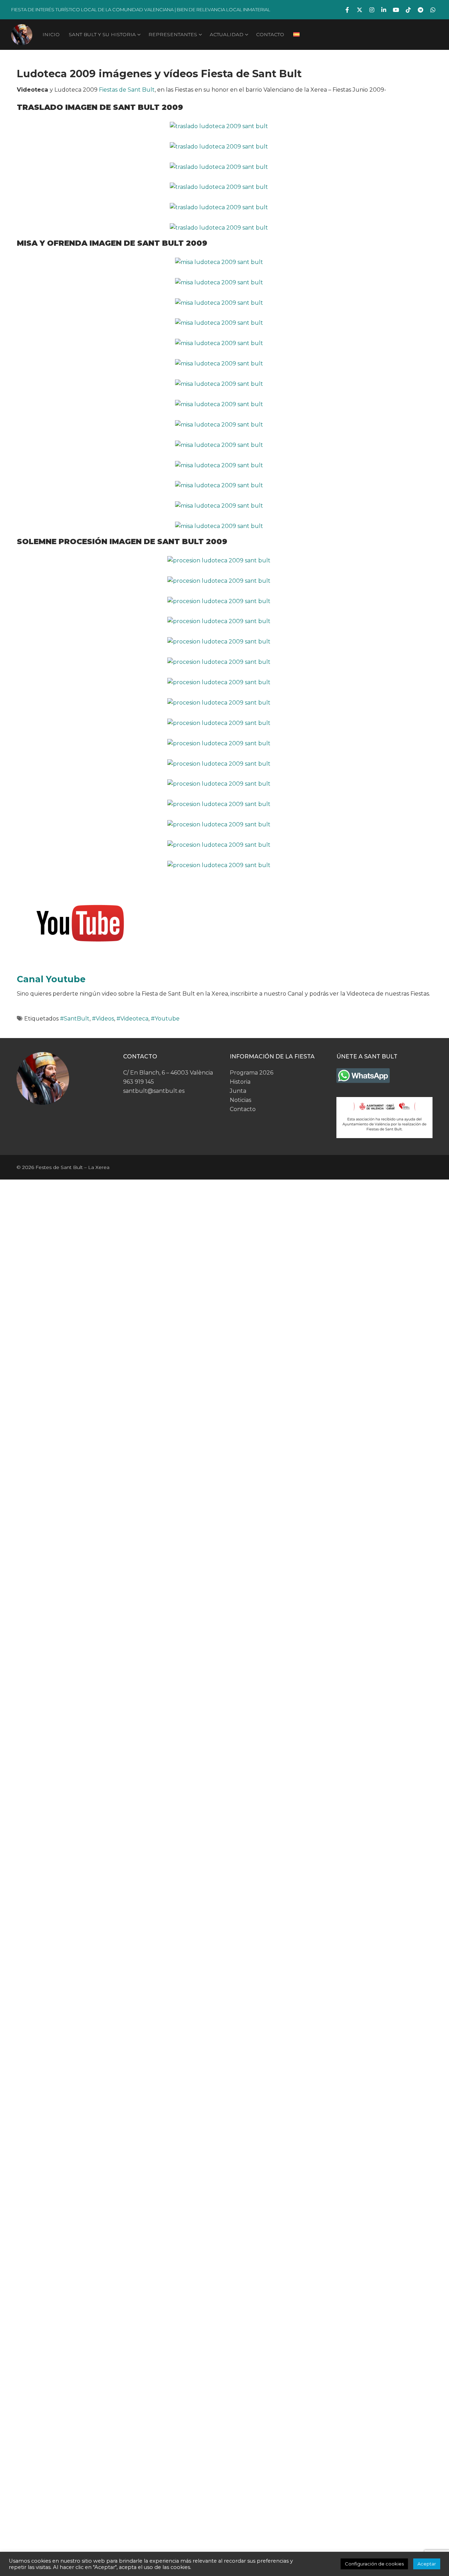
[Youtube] (396, 10)
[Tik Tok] (408, 10)
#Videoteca (132, 1019)
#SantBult (75, 1019)
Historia (240, 1082)
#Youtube (165, 1019)
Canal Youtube (51, 979)
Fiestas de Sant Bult (127, 90)
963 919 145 (139, 1082)
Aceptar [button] (427, 2564)
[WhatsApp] (433, 10)
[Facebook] (347, 10)
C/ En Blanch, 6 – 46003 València (168, 1073)
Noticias (240, 1100)
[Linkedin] (384, 10)
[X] (360, 10)
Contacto (243, 1109)
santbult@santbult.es (154, 1091)
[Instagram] (372, 10)
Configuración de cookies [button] (374, 2564)
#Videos (103, 1019)
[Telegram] (420, 10)
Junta (238, 1091)
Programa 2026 (252, 1073)
